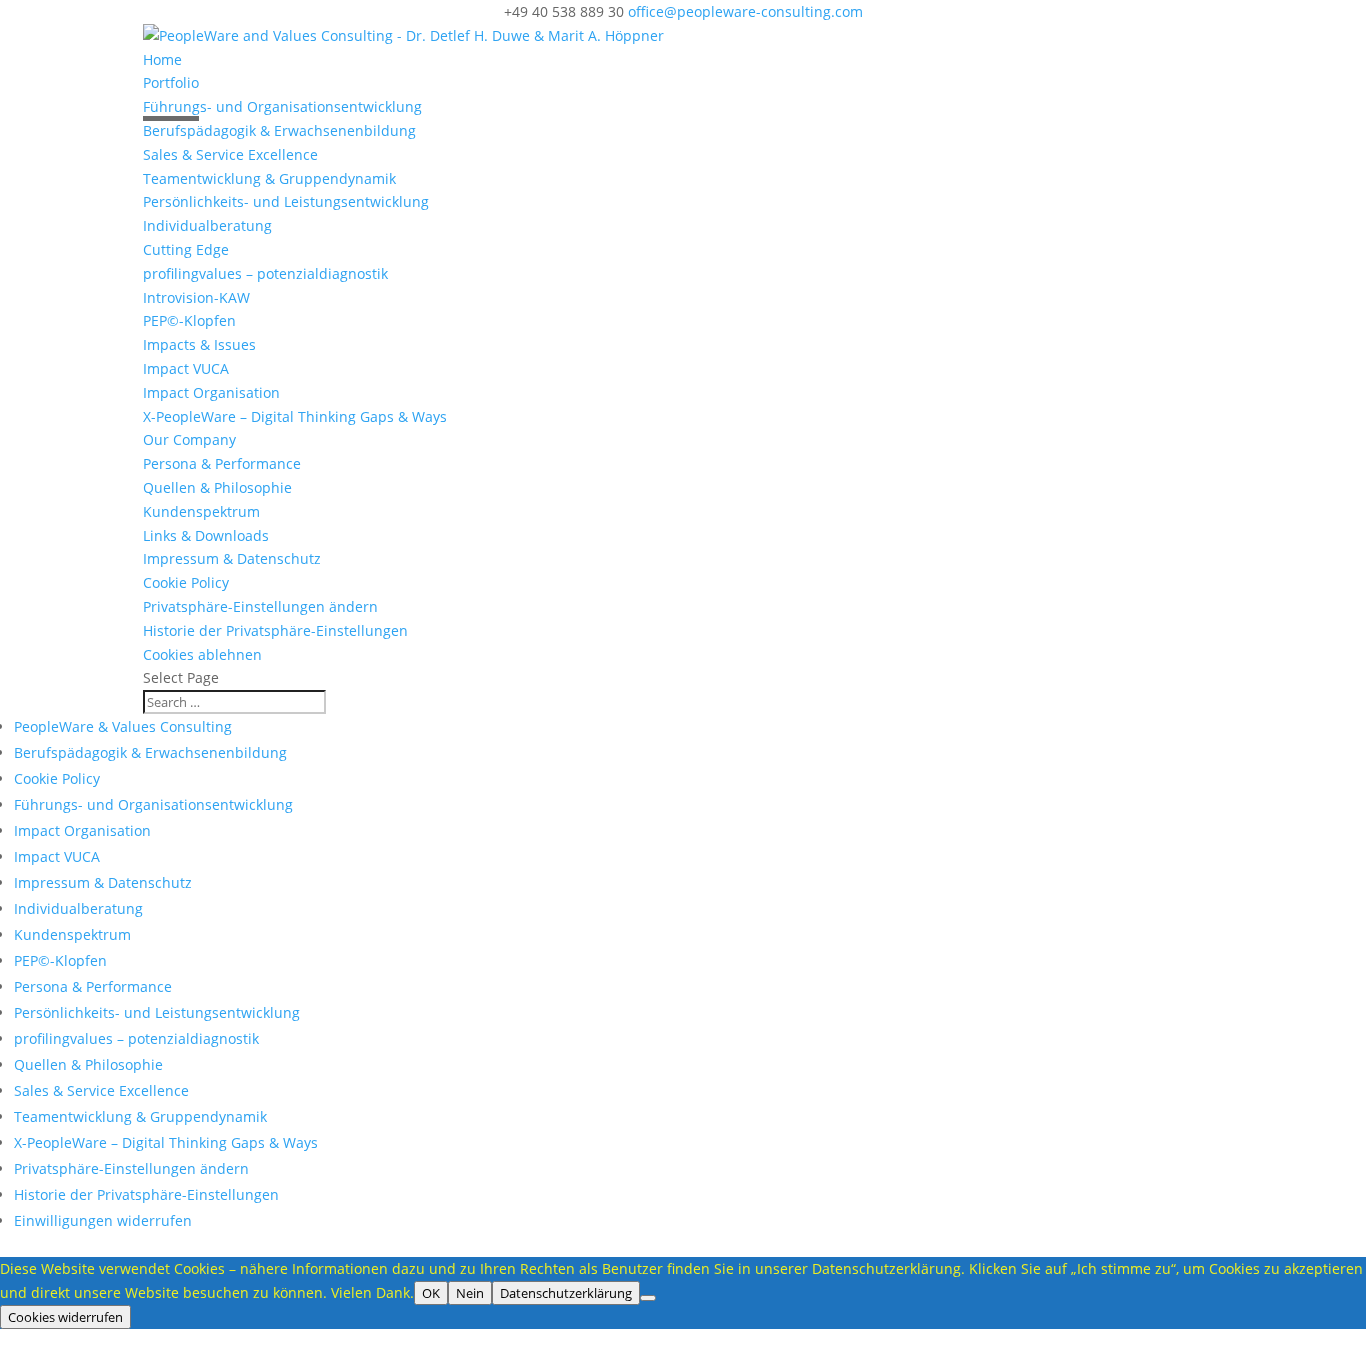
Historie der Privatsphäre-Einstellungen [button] (275, 630)
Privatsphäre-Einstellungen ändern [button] (260, 606)
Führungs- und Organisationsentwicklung (282, 106)
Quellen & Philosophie (217, 487)
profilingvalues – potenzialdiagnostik (265, 273)
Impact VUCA (186, 368)
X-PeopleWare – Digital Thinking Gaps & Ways (295, 416)
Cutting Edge (186, 249)
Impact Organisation (211, 392)
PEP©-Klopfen (189, 320)
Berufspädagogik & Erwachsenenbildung (279, 130)
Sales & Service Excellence (230, 154)
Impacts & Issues (199, 344)
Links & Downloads (206, 535)
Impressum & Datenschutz (232, 558)
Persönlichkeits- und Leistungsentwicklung (286, 201)
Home (162, 59)
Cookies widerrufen (65, 1317)
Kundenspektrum (201, 511)
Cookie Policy (186, 582)
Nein (470, 1293)
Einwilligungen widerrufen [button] (103, 1220)
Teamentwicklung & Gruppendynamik (269, 178)
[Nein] (648, 1298)
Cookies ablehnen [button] (202, 654)
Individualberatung (207, 225)
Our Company (189, 439)
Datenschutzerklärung (566, 1293)
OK (431, 1293)
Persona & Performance (222, 463)
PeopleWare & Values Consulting (123, 726)
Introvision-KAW (196, 297)
